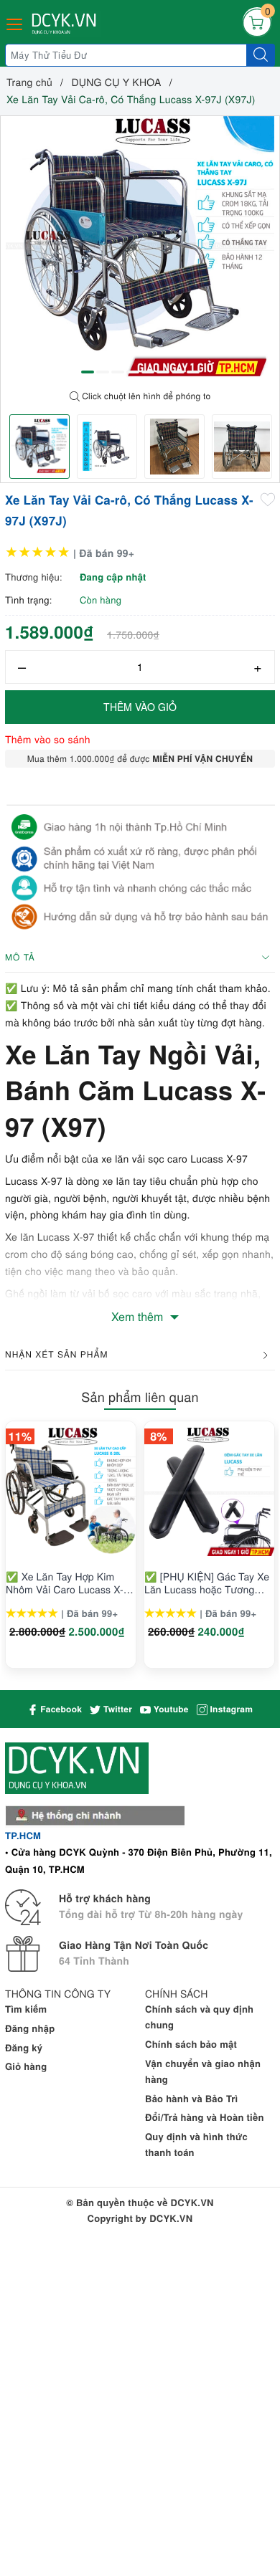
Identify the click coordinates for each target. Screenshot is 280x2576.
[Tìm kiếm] (261, 55)
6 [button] (163, 372)
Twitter (116, 1709)
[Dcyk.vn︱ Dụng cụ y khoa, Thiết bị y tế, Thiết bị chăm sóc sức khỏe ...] (65, 24)
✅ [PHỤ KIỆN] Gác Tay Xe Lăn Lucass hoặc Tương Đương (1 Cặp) (207, 1583)
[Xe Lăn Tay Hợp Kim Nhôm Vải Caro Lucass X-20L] (71, 1491)
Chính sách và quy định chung (199, 2017)
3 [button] (118, 372)
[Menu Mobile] (15, 23)
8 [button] (193, 372)
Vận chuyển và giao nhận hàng (203, 2071)
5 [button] (148, 372)
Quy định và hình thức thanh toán (196, 2144)
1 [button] (88, 372)
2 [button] (103, 372)
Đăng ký (24, 2047)
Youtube (170, 1709)
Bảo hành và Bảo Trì (191, 2098)
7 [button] (178, 372)
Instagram (230, 1709)
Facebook (60, 1709)
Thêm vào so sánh (48, 739)
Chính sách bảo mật (191, 2044)
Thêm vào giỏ (140, 707)
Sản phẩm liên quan (140, 1397)
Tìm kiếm (26, 2009)
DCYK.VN (171, 2218)
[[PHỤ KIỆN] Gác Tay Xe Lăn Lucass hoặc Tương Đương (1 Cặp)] (209, 1491)
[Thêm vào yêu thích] (268, 499)
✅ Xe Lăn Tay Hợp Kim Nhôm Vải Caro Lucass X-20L (65, 1583)
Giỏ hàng (26, 2066)
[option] (140, 250)
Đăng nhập (30, 2028)
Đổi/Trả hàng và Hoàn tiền (205, 2117)
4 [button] (133, 372)
